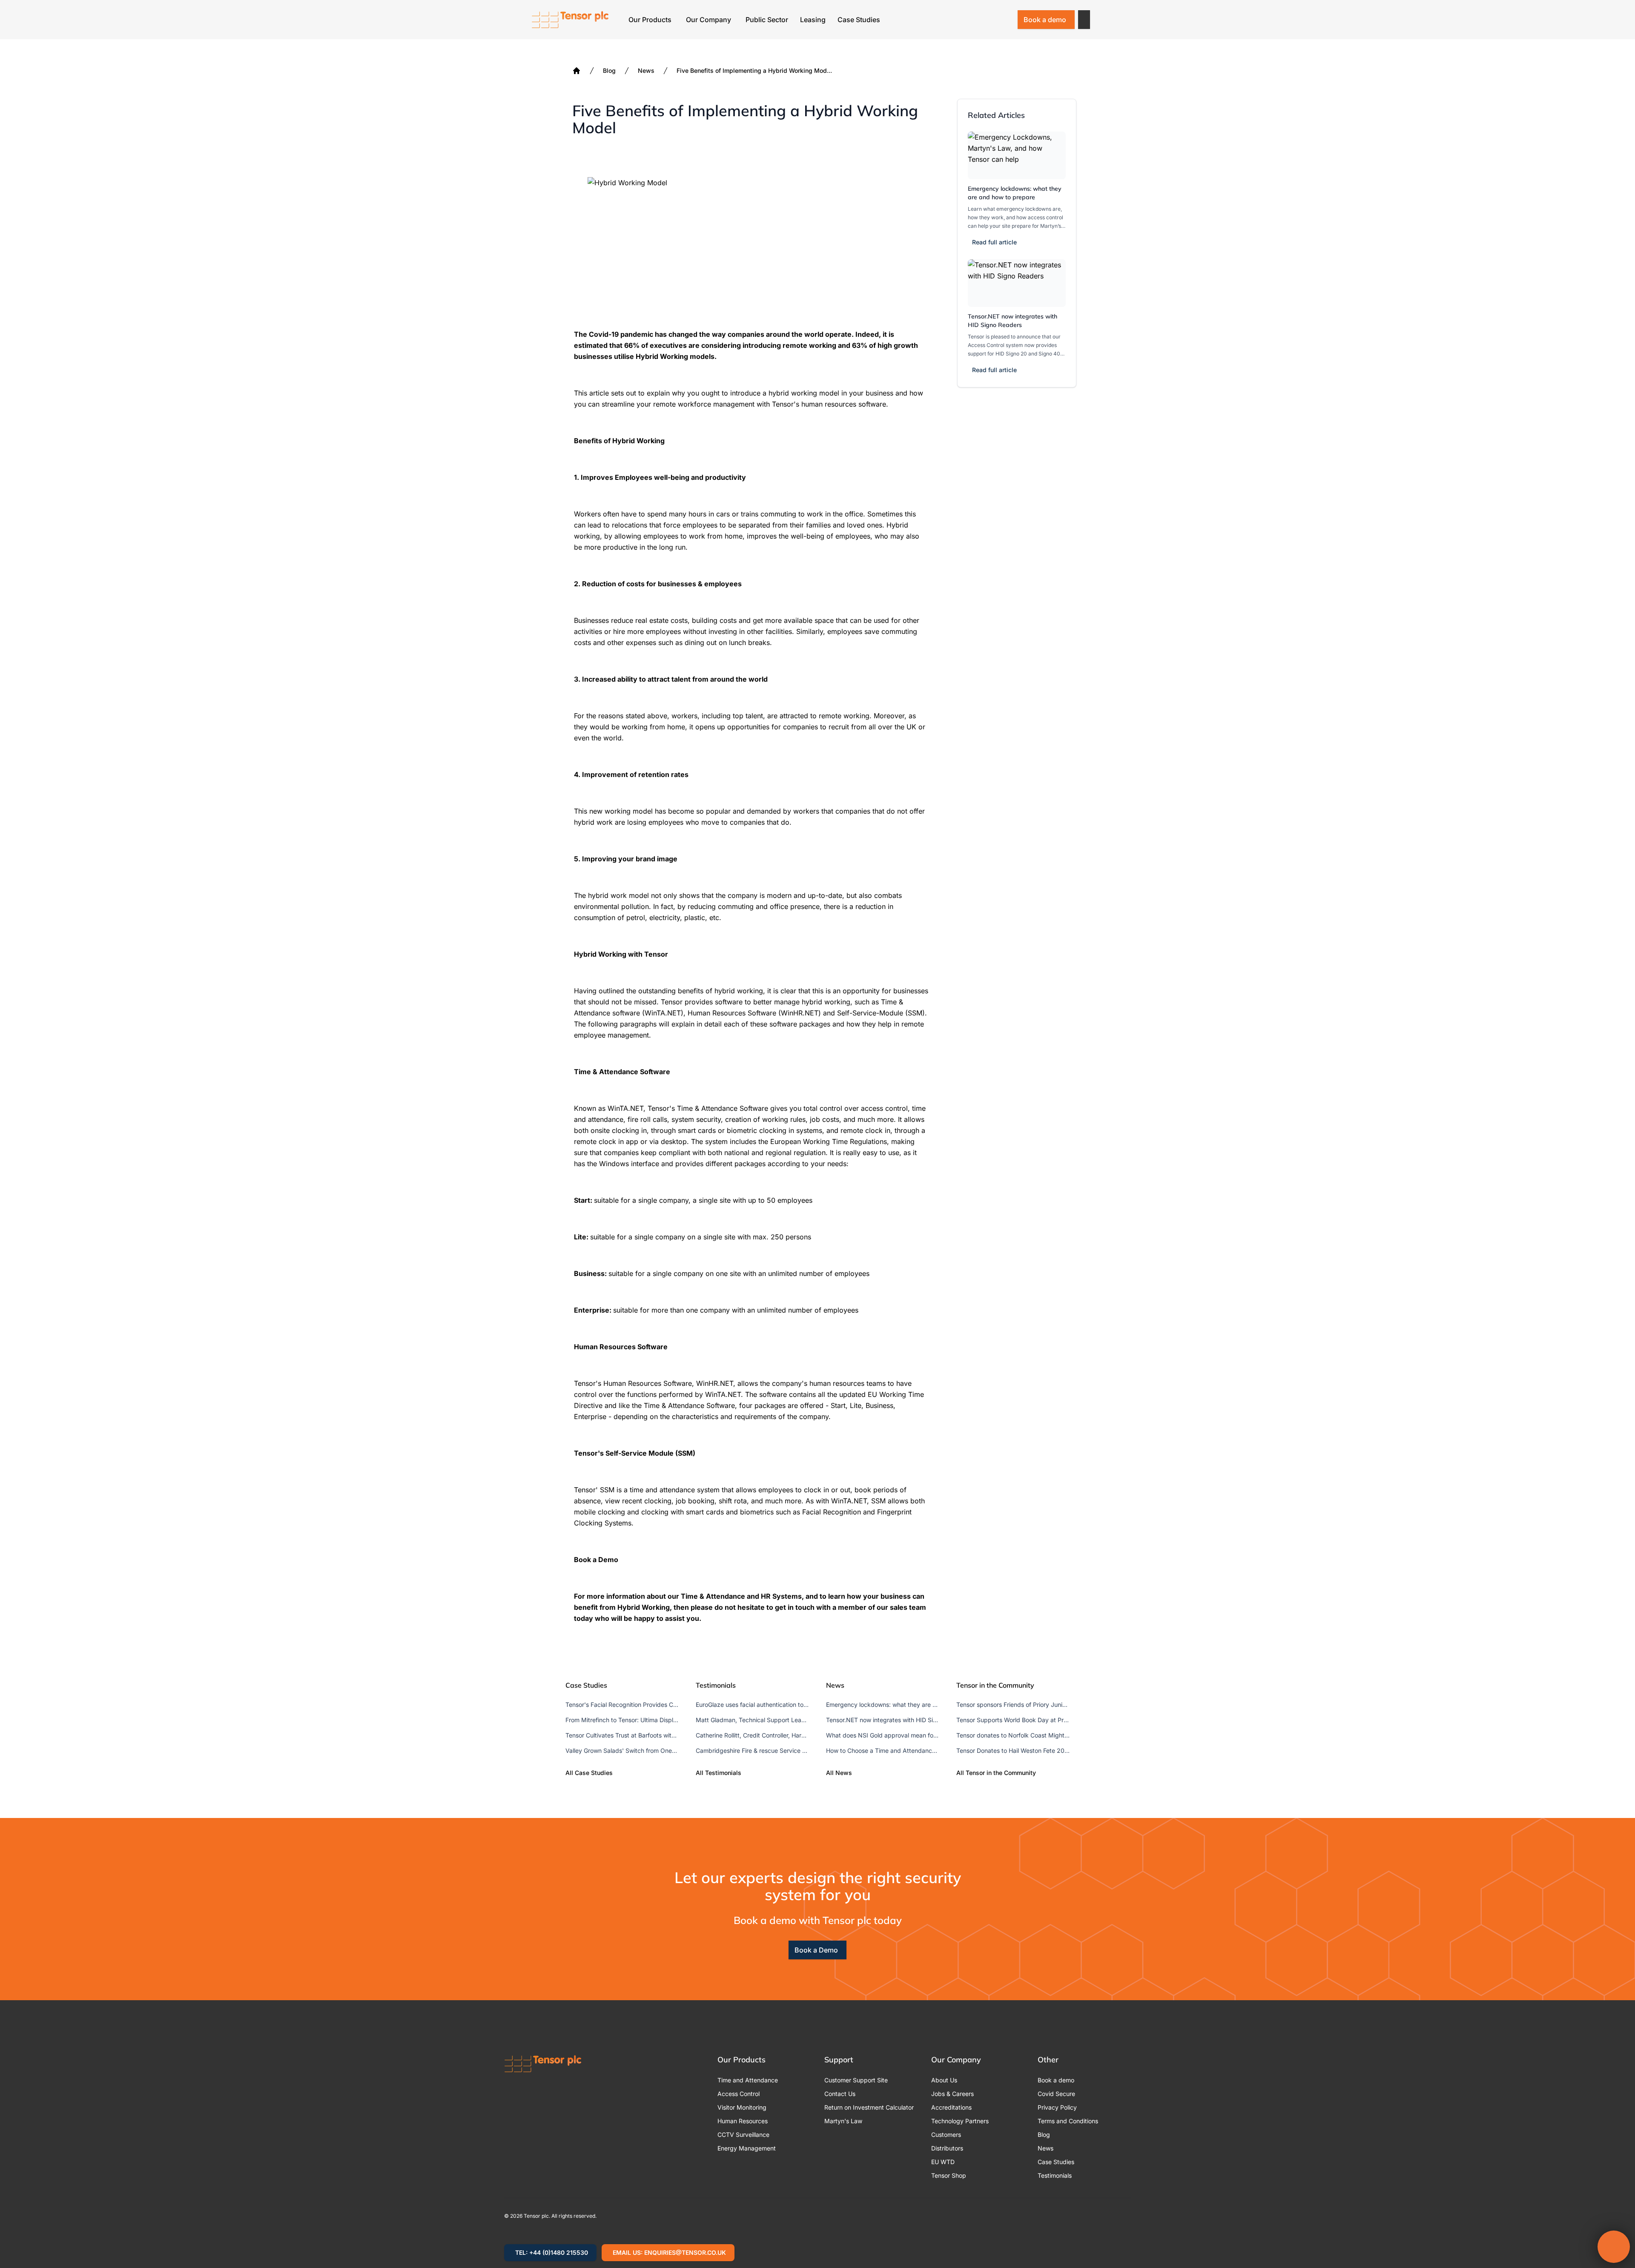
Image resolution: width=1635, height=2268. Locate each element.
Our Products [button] (650, 20)
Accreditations (951, 2107)
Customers (946, 2135)
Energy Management (747, 2148)
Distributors (947, 2148)
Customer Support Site (856, 2080)
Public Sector (767, 20)
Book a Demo (816, 1950)
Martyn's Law (843, 2121)
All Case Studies (589, 1773)
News (646, 70)
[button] (1084, 20)
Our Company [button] (708, 20)
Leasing (813, 20)
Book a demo (1045, 20)
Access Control (739, 2094)
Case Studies (859, 20)
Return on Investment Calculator (869, 2107)
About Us (944, 2080)
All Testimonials (719, 1773)
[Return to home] (570, 20)
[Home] (577, 71)
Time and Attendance (748, 2080)
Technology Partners (960, 2121)
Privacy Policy (1057, 2107)
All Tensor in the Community (996, 1773)
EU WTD (943, 2162)
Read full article (994, 242)
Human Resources (743, 2121)
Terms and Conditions (1068, 2121)
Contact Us (840, 2094)
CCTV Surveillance (743, 2135)
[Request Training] (961, 20)
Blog (609, 70)
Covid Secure (1056, 2094)
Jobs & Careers (952, 2094)
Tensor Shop (949, 2175)
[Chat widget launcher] (1614, 2247)
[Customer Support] (983, 20)
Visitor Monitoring (742, 2107)
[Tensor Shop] (1005, 20)
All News (839, 1773)
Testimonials (1055, 2175)
